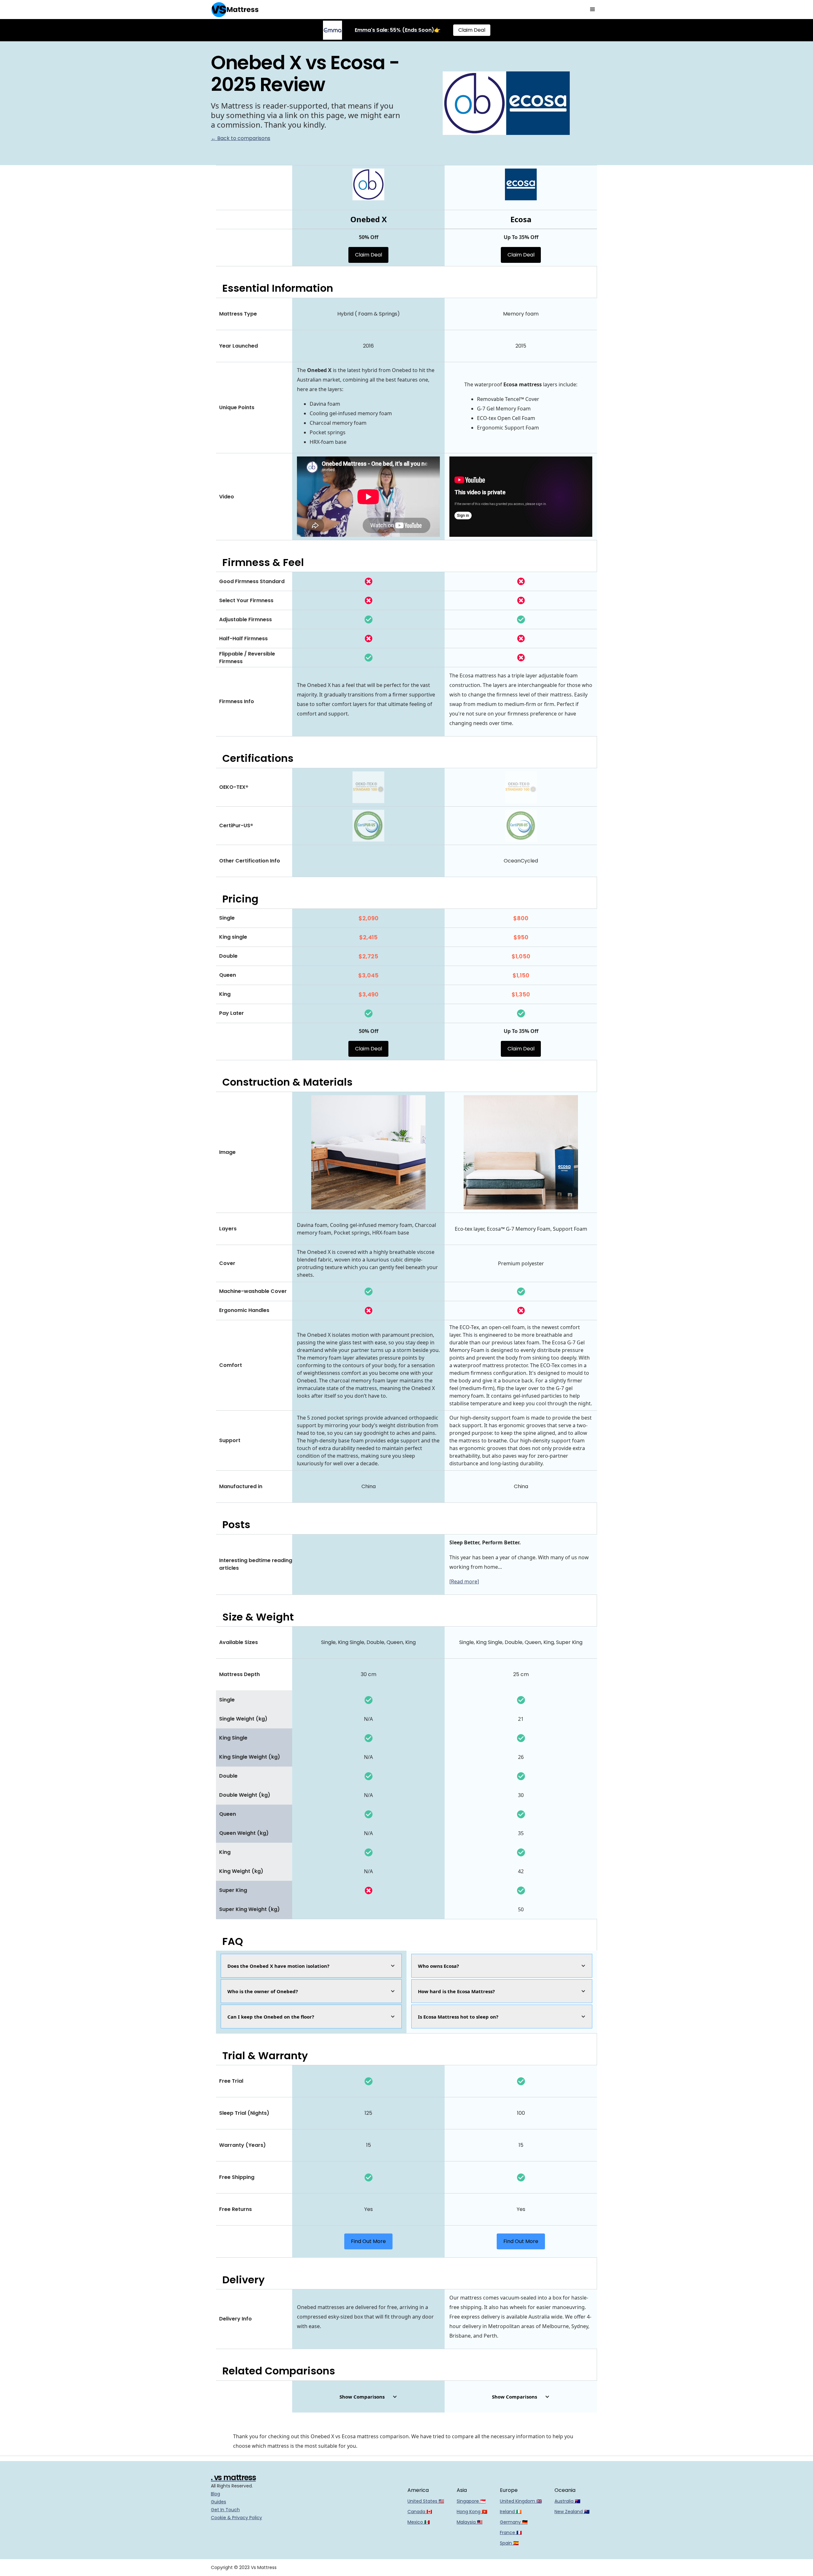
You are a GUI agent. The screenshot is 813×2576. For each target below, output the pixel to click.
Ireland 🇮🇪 (511, 2512)
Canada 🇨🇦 (420, 2512)
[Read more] (464, 1581)
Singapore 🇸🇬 (471, 2501)
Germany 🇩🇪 (514, 2522)
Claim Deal (472, 30)
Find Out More (368, 2241)
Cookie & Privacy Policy (236, 2518)
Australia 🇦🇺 (567, 2501)
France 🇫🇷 (511, 2533)
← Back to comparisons (241, 138)
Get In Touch (225, 2510)
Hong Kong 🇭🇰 (472, 2512)
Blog (215, 2494)
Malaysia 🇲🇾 (470, 2522)
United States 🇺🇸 (426, 2501)
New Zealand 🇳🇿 (572, 2512)
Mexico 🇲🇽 (419, 2522)
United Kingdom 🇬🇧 (521, 2501)
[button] (593, 10)
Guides (218, 2502)
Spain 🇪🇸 (509, 2543)
